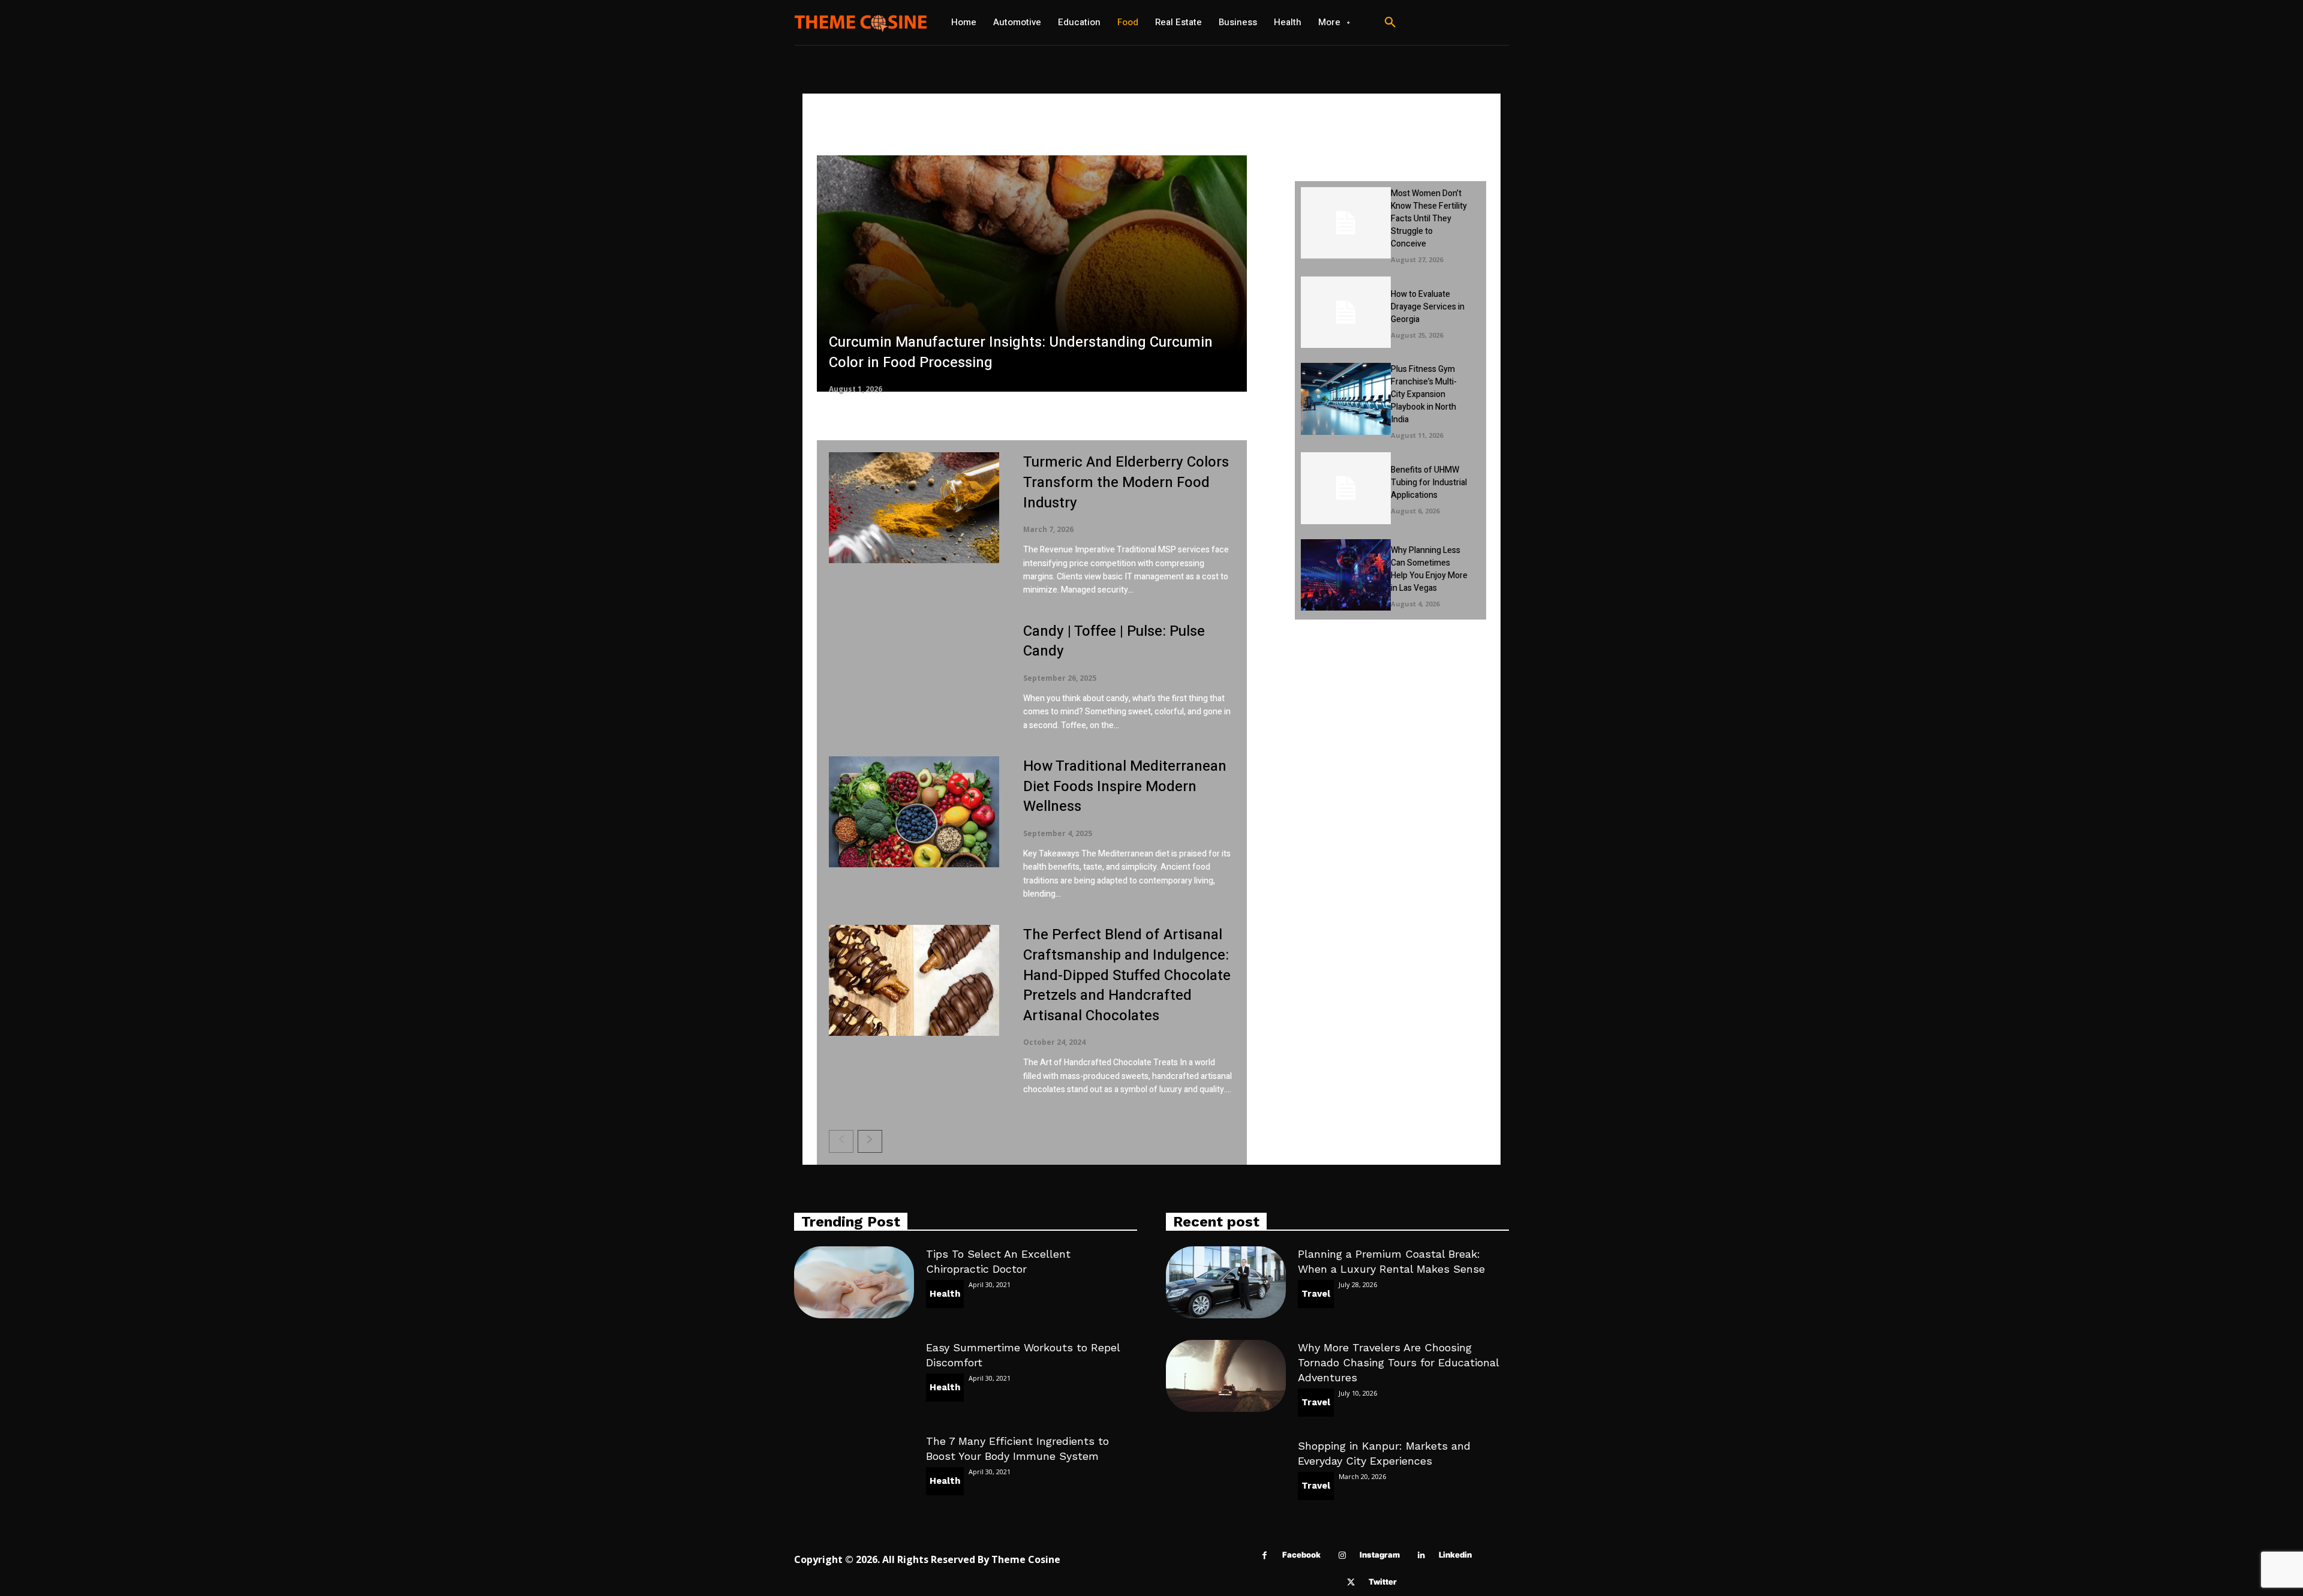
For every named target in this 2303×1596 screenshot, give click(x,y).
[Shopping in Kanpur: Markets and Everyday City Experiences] (1226, 1474)
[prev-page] (841, 1141)
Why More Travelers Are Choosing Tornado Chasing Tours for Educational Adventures (1398, 1362)
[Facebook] (1265, 1556)
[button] (1390, 23)
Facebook (1301, 1555)
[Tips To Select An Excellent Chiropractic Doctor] (854, 1282)
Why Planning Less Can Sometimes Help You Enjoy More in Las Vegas (1429, 569)
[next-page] (870, 1141)
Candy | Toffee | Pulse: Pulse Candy (1114, 641)
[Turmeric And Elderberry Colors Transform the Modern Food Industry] (914, 508)
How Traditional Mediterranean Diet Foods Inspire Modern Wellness (1125, 786)
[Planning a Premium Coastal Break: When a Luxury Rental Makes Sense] (1226, 1282)
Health (945, 1294)
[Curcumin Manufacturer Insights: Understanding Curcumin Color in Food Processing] (1032, 274)
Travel (1316, 1294)
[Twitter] (1351, 1583)
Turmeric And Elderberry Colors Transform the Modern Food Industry (1126, 482)
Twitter (1383, 1582)
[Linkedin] (1421, 1556)
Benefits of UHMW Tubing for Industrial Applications (1429, 483)
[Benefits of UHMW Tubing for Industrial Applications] (1346, 488)
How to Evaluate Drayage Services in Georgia (1428, 307)
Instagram (1380, 1555)
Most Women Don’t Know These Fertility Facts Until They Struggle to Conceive (1429, 219)
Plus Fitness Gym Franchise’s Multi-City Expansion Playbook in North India (1424, 394)
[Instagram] (1342, 1556)
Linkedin (1455, 1555)
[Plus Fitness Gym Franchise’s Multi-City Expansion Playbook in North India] (1346, 399)
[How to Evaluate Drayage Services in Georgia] (1346, 312)
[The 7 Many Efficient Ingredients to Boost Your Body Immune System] (854, 1469)
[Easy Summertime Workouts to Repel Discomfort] (854, 1376)
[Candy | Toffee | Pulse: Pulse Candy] (914, 677)
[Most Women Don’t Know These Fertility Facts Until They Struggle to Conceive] (1346, 223)
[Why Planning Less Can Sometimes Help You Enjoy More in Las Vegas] (1346, 575)
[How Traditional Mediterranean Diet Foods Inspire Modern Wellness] (914, 812)
